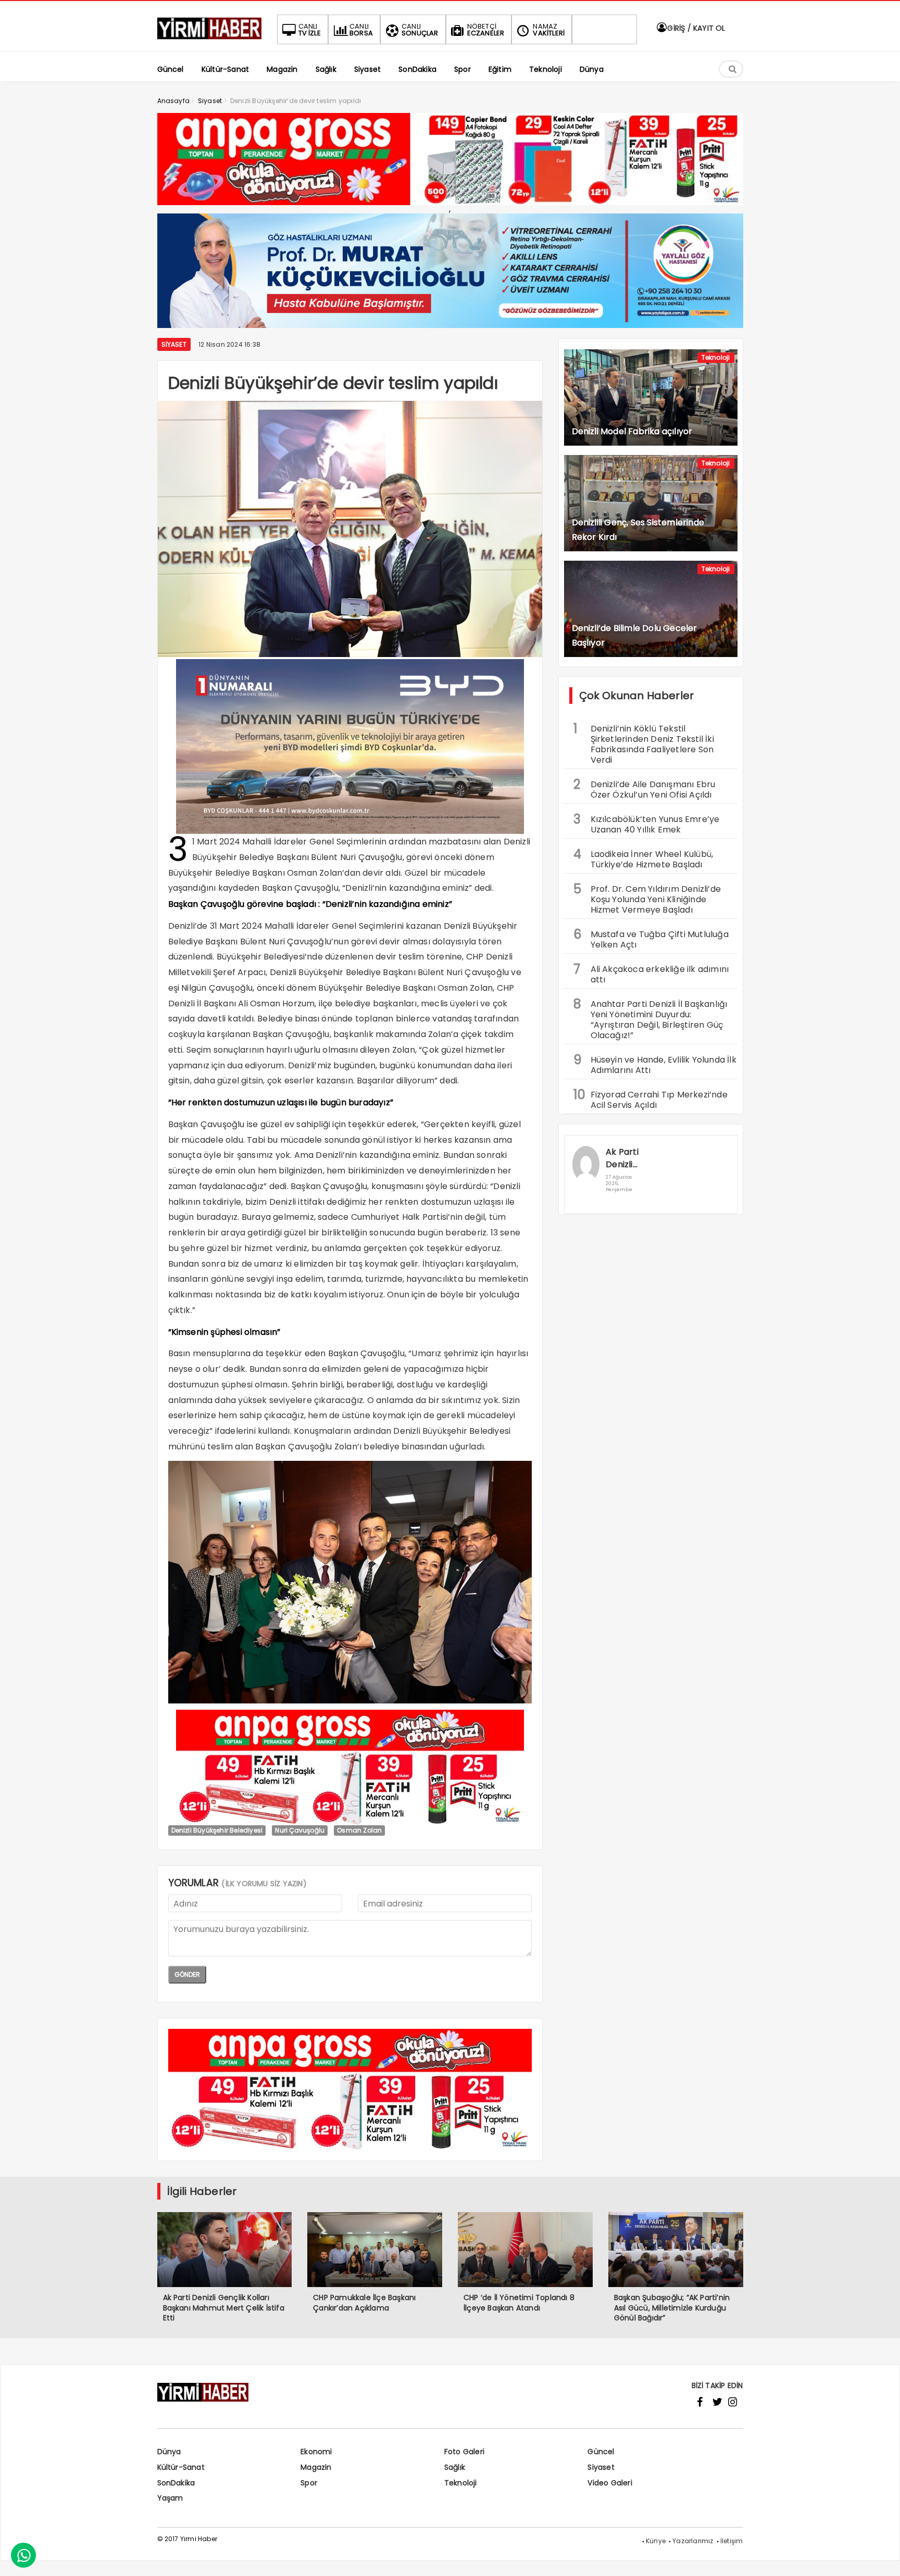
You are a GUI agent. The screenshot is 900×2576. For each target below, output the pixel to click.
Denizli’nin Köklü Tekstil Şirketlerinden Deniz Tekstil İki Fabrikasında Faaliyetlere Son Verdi (644, 743)
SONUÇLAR (420, 30)
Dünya (169, 2452)
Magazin (316, 2467)
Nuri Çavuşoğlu (300, 1830)
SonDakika (176, 2483)
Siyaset (174, 344)
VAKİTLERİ (549, 30)
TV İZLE (310, 30)
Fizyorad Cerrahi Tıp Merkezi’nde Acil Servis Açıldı (651, 1098)
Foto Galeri (464, 2452)
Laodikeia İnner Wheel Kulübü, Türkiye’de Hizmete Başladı (643, 858)
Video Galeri (610, 2483)
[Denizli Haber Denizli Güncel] (209, 39)
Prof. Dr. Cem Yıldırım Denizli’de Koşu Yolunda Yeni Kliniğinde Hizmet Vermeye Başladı (647, 898)
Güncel (601, 2452)
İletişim (732, 2541)
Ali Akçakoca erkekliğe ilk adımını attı (651, 973)
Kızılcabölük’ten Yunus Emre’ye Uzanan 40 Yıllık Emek (647, 823)
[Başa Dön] (882, 2558)
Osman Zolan (359, 1830)
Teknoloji (716, 357)
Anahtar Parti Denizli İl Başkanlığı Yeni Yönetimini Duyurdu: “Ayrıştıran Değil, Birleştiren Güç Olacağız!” (651, 1018)
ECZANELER (486, 30)
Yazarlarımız (693, 2541)
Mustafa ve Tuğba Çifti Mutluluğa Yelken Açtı (651, 938)
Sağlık (455, 2467)
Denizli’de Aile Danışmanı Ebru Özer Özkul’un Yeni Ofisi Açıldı (645, 788)
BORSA (361, 30)
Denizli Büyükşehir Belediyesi (217, 1830)
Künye (656, 2541)
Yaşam (170, 2498)
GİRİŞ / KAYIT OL (695, 28)
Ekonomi (316, 2452)
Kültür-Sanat (181, 2467)
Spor (309, 2483)
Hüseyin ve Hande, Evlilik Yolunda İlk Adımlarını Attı (655, 1064)
